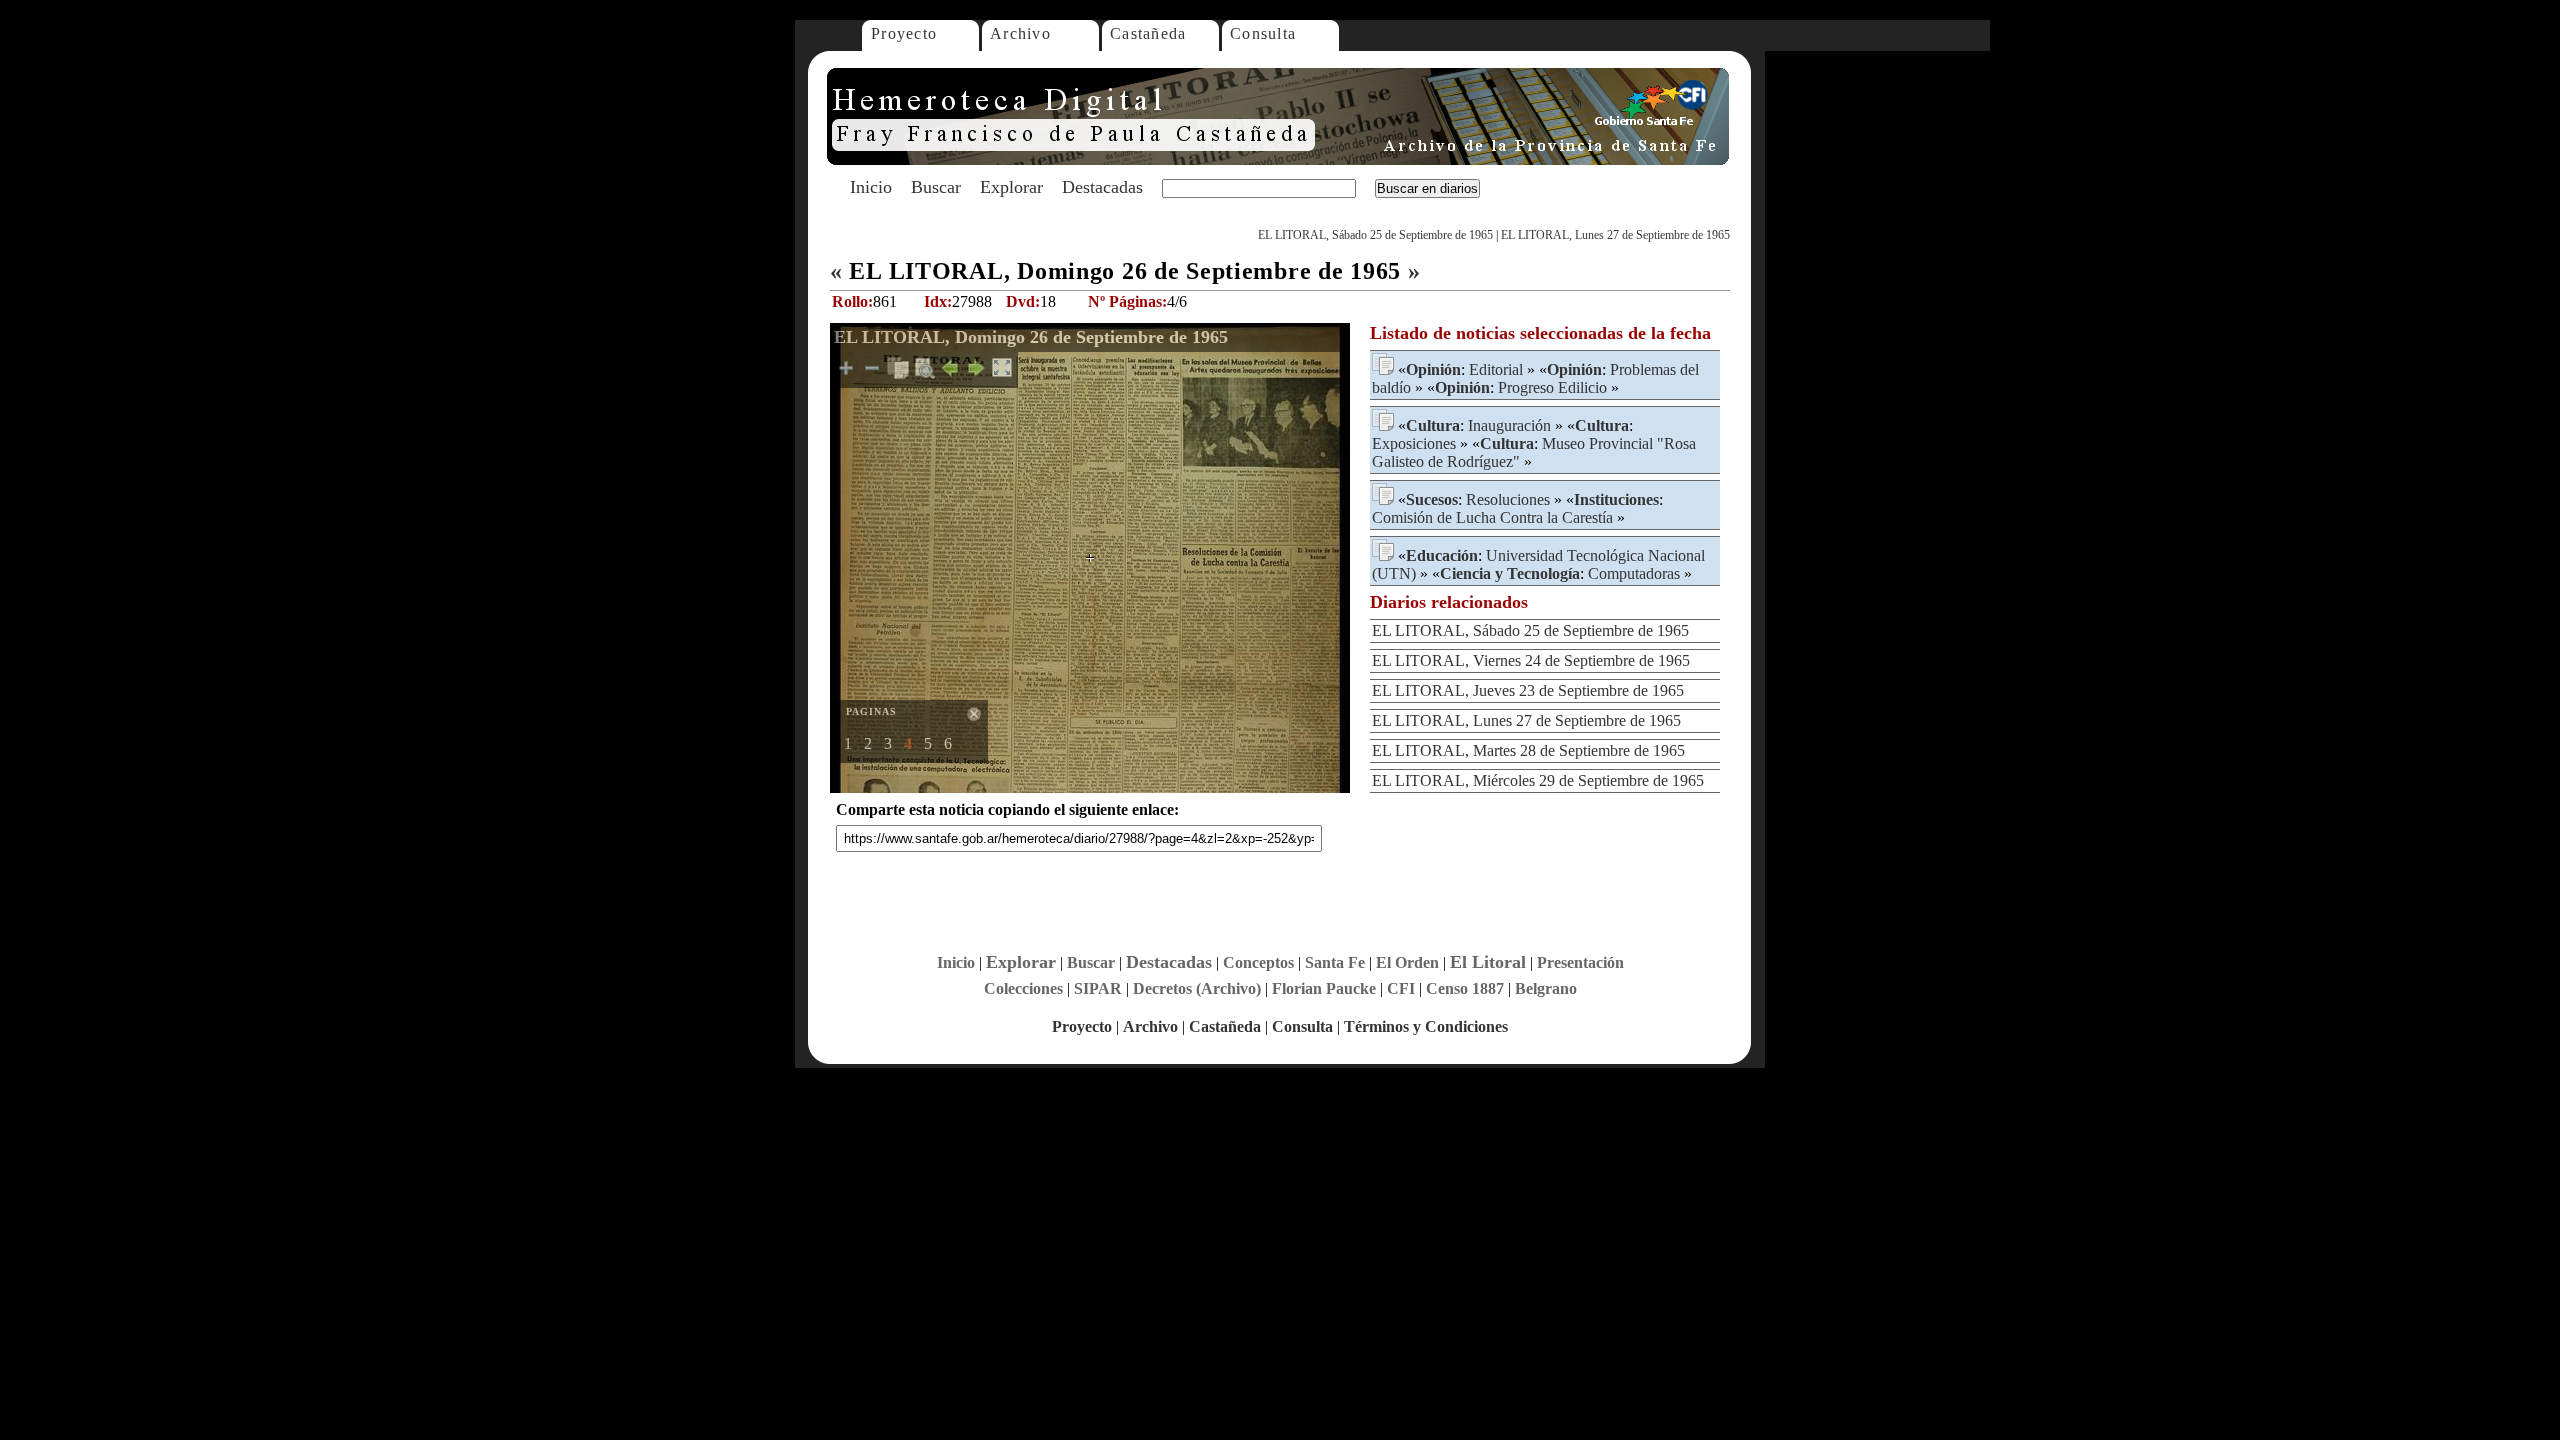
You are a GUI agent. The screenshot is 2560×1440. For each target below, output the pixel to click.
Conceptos (1258, 962)
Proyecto (904, 33)
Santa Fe (1335, 962)
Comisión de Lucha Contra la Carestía (1492, 517)
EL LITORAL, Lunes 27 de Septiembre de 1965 (1615, 235)
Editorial (1496, 369)
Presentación (1580, 962)
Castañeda (1148, 33)
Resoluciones (1508, 499)
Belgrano (1546, 988)
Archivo (1020, 33)
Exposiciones (1414, 443)
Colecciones (1023, 988)
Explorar (1011, 187)
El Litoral (1488, 962)
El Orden (1407, 962)
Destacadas (1102, 187)
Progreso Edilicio (1552, 387)
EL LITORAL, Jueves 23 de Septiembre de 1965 (1528, 690)
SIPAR (1098, 988)
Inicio (871, 187)
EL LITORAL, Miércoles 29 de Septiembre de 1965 (1538, 780)
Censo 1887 (1465, 988)
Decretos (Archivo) (1197, 988)
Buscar (936, 187)
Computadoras (1634, 573)
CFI (1401, 988)
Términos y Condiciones (1426, 1026)
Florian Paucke (1324, 988)
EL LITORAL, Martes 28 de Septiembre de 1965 (1528, 750)
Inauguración (1509, 425)
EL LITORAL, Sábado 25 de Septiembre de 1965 (1375, 235)
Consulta (1263, 33)
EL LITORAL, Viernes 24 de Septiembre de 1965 (1531, 660)
